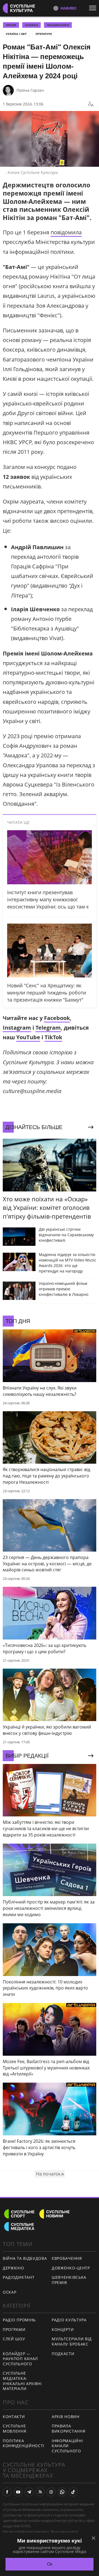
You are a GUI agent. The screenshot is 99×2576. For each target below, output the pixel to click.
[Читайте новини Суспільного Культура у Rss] (40, 2492)
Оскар (10, 2292)
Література (44, 34)
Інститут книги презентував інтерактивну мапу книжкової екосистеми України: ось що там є (48, 899)
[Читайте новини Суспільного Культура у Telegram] (29, 2492)
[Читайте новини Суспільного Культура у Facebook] (7, 2492)
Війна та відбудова (25, 2258)
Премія (11, 25)
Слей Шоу (14, 2339)
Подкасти (63, 2354)
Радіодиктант (19, 2277)
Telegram (48, 1028)
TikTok (53, 1037)
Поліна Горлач (30, 90)
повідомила (66, 232)
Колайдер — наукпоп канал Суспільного (20, 2359)
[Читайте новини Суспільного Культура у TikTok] (73, 2492)
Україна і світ (16, 34)
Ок (50, 2564)
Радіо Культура (69, 2320)
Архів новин (66, 2417)
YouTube (28, 1037)
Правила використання (68, 2428)
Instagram (17, 1028)
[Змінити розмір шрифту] (91, 104)
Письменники (58, 25)
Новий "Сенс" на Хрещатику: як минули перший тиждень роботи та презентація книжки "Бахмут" (47, 993)
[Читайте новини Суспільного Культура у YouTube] (18, 2492)
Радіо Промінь (19, 2320)
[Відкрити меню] (94, 8)
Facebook (57, 1018)
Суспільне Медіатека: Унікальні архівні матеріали (22, 2381)
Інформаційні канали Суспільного (67, 2446)
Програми (14, 2329)
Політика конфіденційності (24, 2443)
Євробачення (67, 2258)
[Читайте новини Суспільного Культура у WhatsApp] (62, 2492)
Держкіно (13, 2268)
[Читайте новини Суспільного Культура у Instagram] (51, 2492)
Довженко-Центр (71, 2268)
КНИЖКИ (31, 25)
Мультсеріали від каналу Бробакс (72, 2341)
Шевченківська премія (69, 2280)
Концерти (63, 2329)
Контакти (14, 2417)
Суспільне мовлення (15, 2428)
